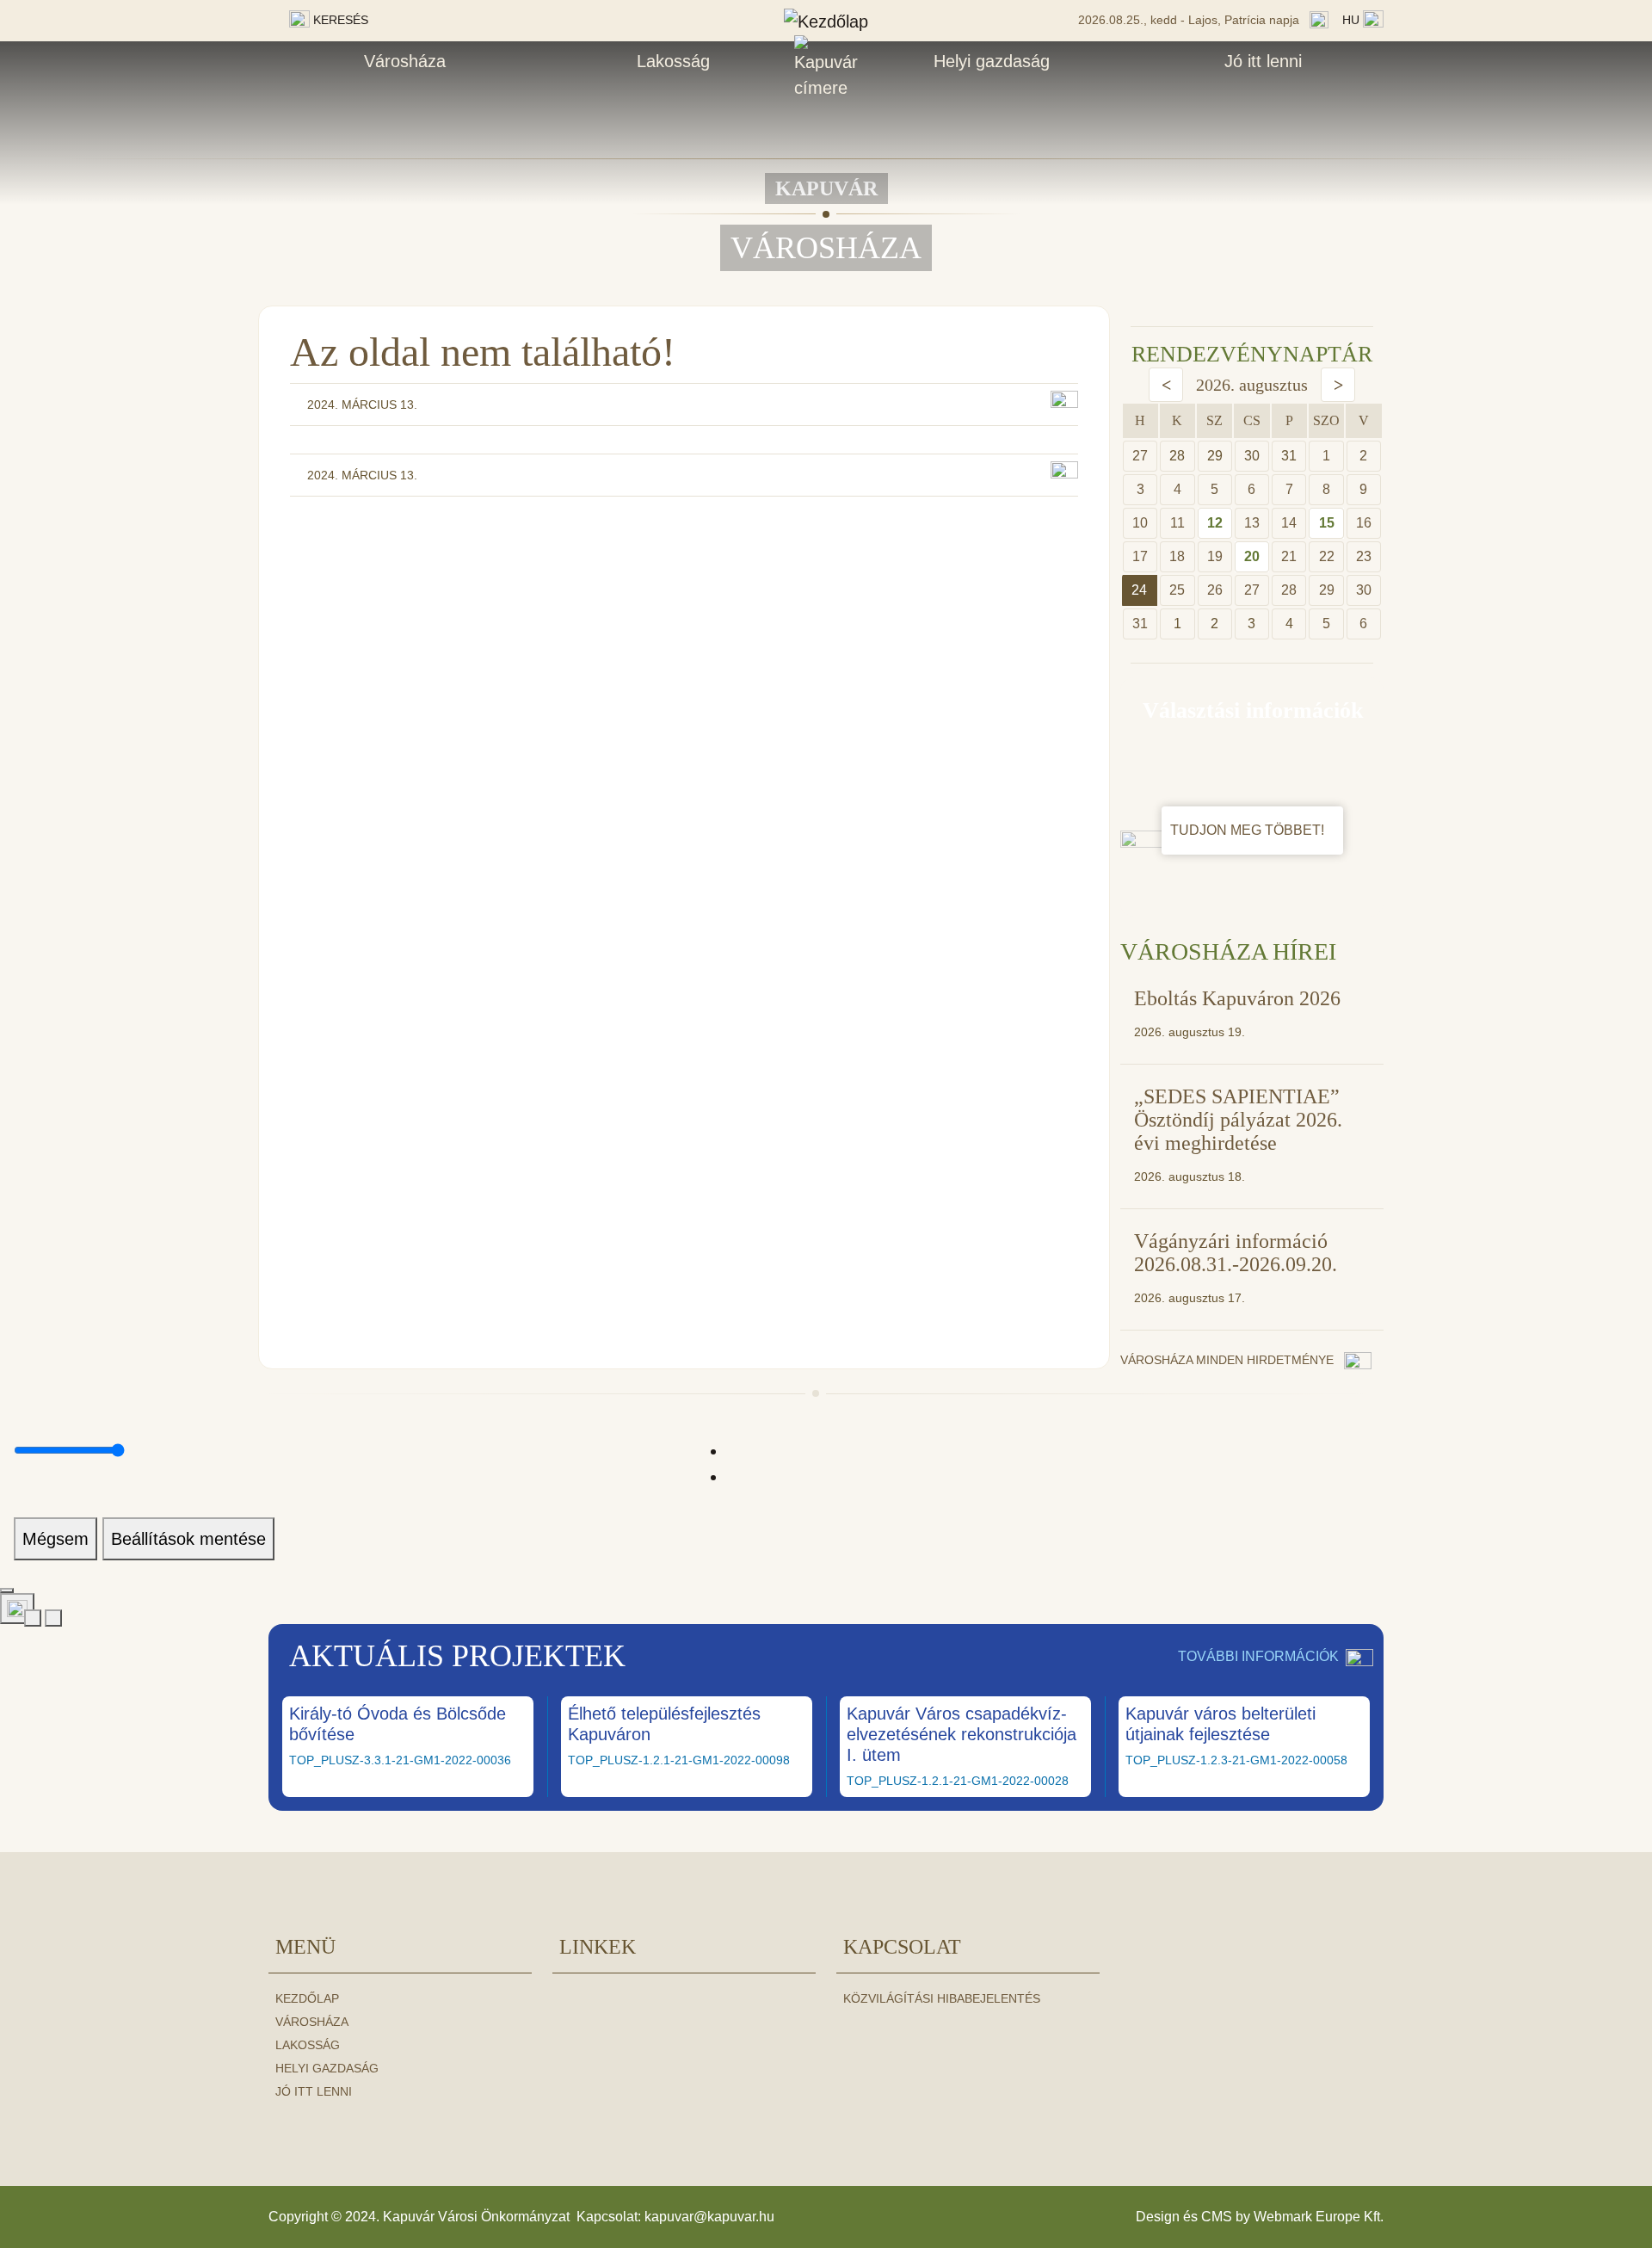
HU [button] (1353, 20)
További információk (1258, 1656)
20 (1252, 556)
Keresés (339, 20)
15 (1327, 523)
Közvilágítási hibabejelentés (942, 1998)
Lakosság (673, 61)
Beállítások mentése (188, 1539)
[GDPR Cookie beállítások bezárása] (7, 1590)
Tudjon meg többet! (1249, 830)
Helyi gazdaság (992, 61)
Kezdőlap (307, 1998)
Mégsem (55, 1539)
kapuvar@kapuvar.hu (709, 2217)
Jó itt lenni (1263, 61)
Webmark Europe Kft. (1319, 2217)
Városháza (405, 61)
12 (1215, 523)
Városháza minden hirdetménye (1229, 1360)
